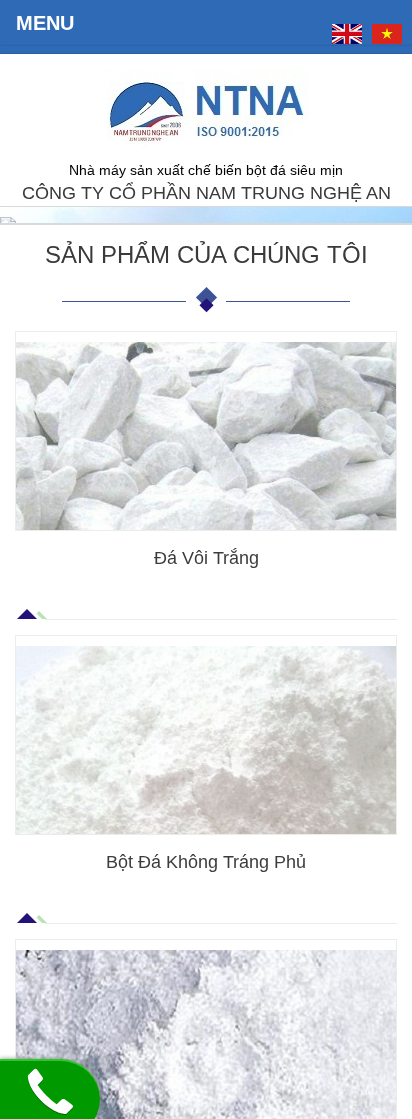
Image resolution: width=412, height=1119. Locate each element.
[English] (347, 34)
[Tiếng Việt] (387, 34)
